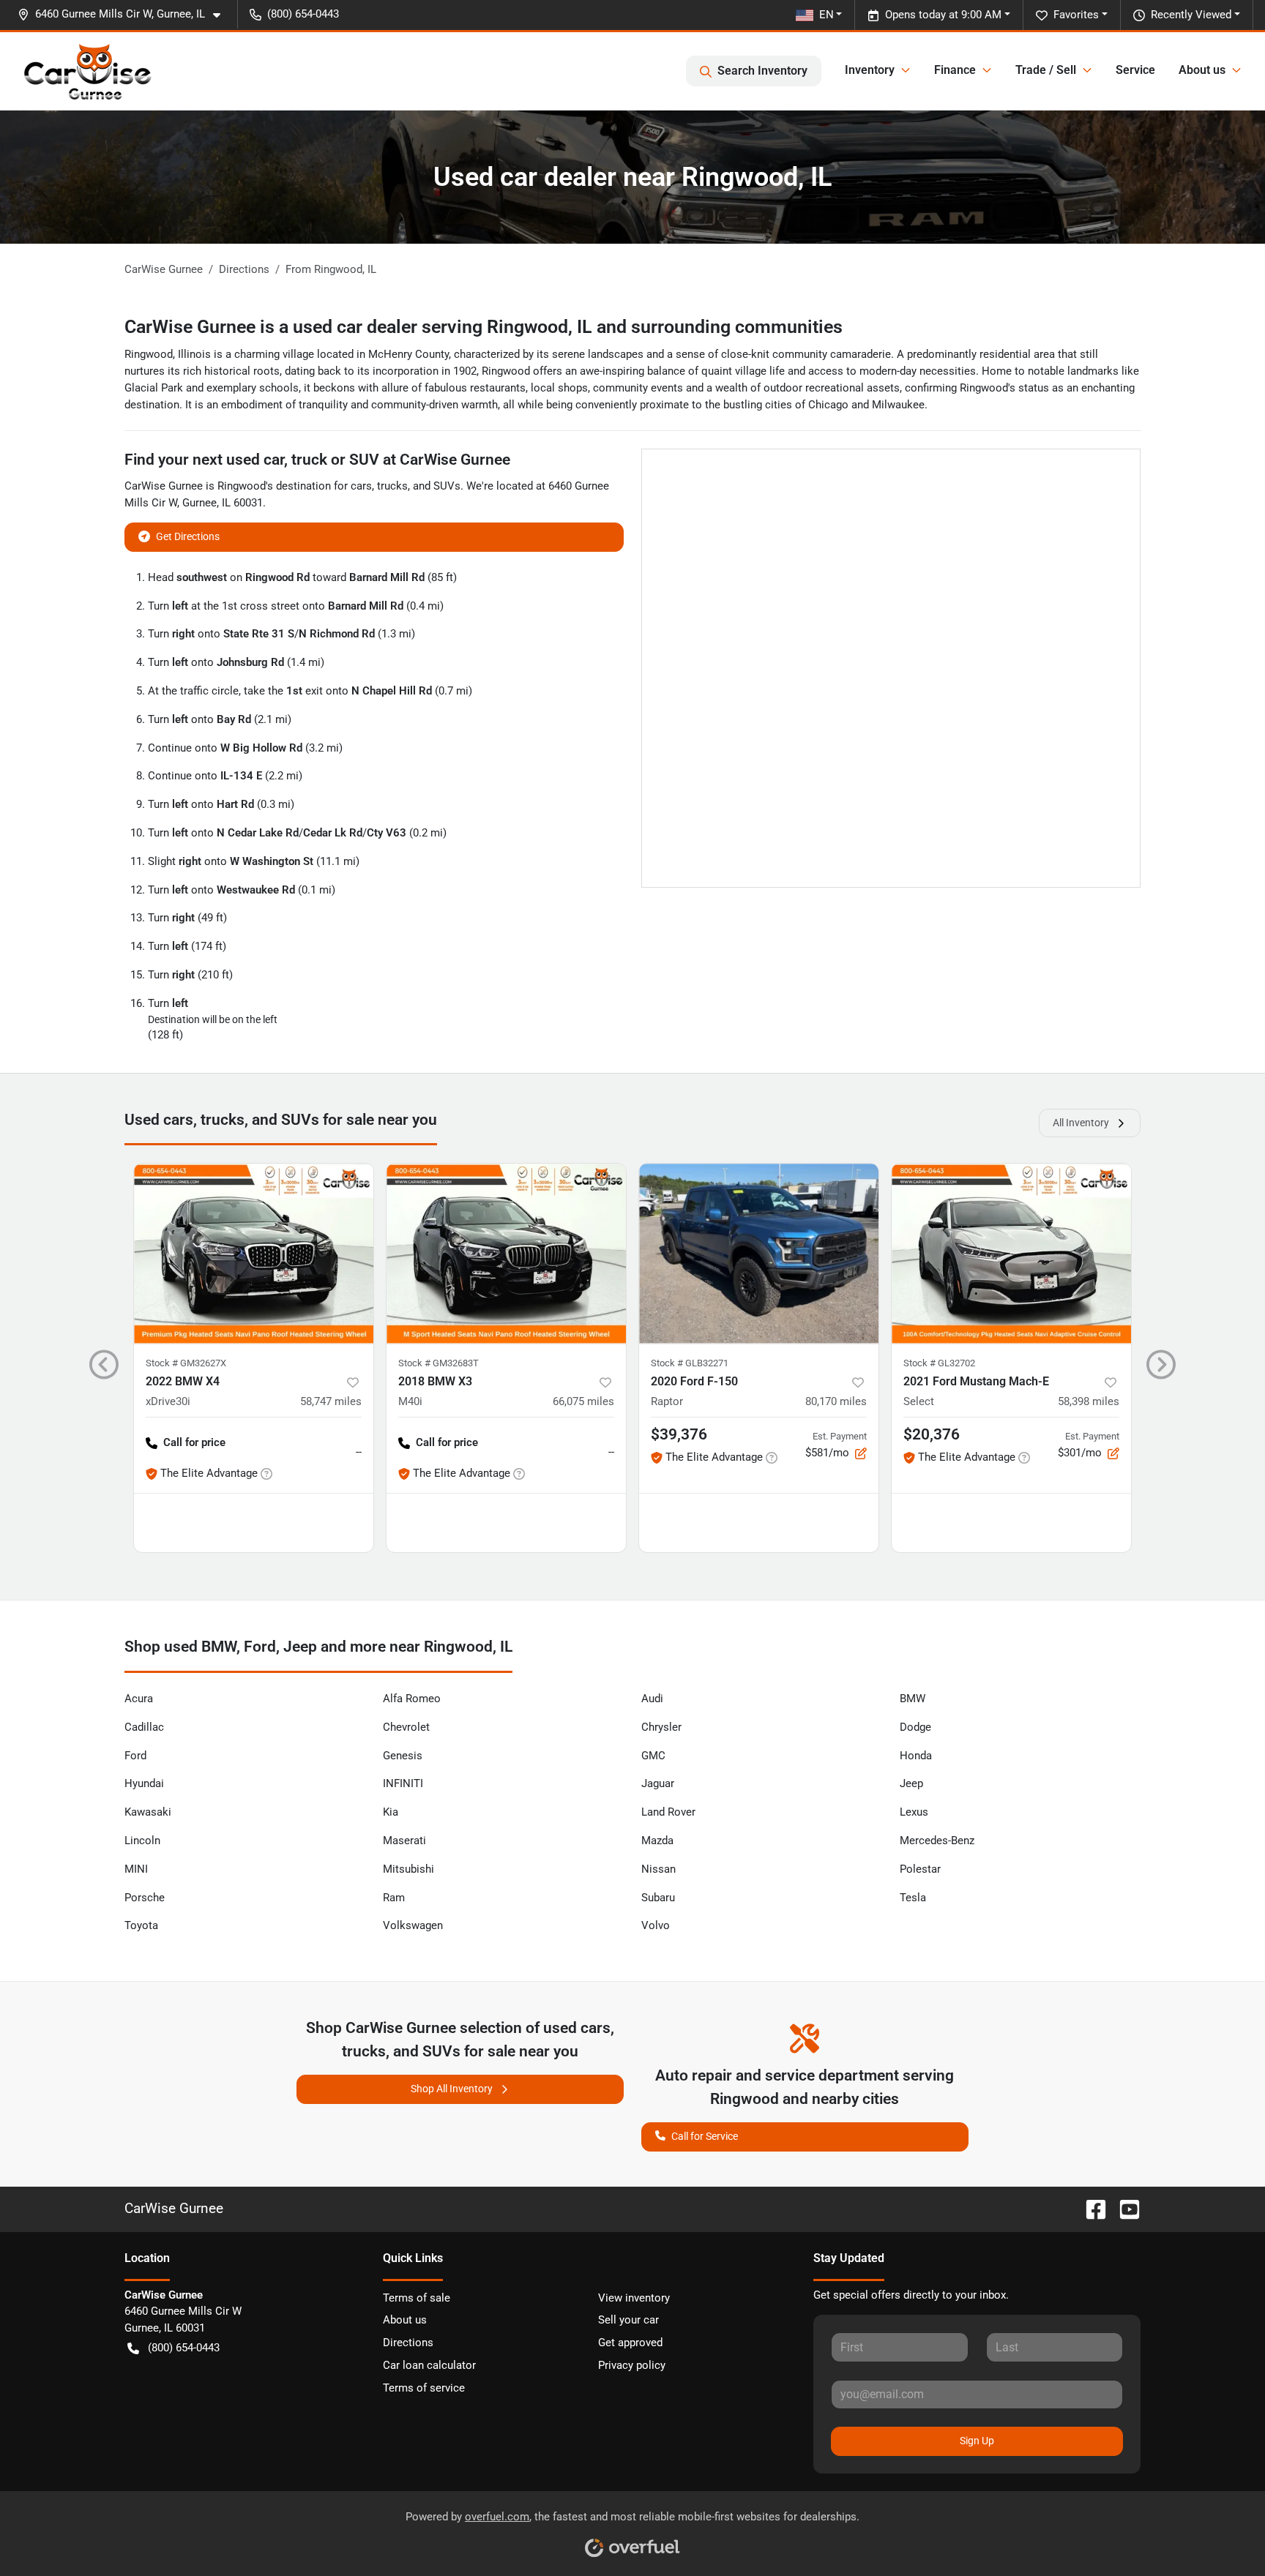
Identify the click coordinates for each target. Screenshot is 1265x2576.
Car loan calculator (429, 2365)
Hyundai (144, 1783)
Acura (139, 1699)
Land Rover (668, 1812)
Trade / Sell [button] (1046, 70)
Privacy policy (632, 2365)
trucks (392, 486)
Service (1135, 70)
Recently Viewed (1191, 15)
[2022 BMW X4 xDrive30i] (254, 1253)
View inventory (634, 2298)
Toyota (141, 1925)
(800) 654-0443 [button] (303, 14)
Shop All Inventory (452, 2089)
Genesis (403, 1756)
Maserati (404, 1841)
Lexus (914, 1812)
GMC (653, 1756)
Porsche (145, 1898)
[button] (125, 14)
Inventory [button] (870, 70)
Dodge (915, 1727)
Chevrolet (406, 1727)
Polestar (920, 1869)
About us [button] (1202, 70)
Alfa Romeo (412, 1699)
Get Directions (188, 536)
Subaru (658, 1898)
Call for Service (705, 2136)
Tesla (913, 1898)
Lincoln (142, 1841)
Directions (408, 2343)
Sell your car (628, 2320)
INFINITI (403, 1783)
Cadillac (144, 1727)
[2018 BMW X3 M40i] (506, 1253)
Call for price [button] (194, 1442)
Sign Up (977, 2441)
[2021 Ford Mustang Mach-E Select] (1011, 1253)
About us (405, 2320)
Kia (391, 1812)
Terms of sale (417, 2298)
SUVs (447, 486)
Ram (394, 1898)
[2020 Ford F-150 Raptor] (759, 1253)
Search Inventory (762, 71)
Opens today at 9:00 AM (943, 15)
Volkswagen (413, 1925)
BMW (913, 1699)
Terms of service (424, 2388)
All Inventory (1081, 1123)
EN (826, 15)
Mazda (657, 1841)
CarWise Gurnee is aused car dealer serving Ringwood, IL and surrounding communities (484, 327)
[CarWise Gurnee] (88, 71)
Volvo (656, 1925)
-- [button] (359, 1452)
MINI (136, 1869)
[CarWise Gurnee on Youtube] (1124, 2208)
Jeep (911, 1783)
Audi (652, 1699)
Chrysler (661, 1727)
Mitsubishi (408, 1869)
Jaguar (658, 1783)
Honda (916, 1756)
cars (361, 486)
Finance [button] (955, 70)
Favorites (1076, 15)
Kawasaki (148, 1812)
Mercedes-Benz (937, 1841)
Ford (135, 1756)
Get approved (630, 2343)
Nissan (658, 1869)
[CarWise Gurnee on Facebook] (1090, 2208)
